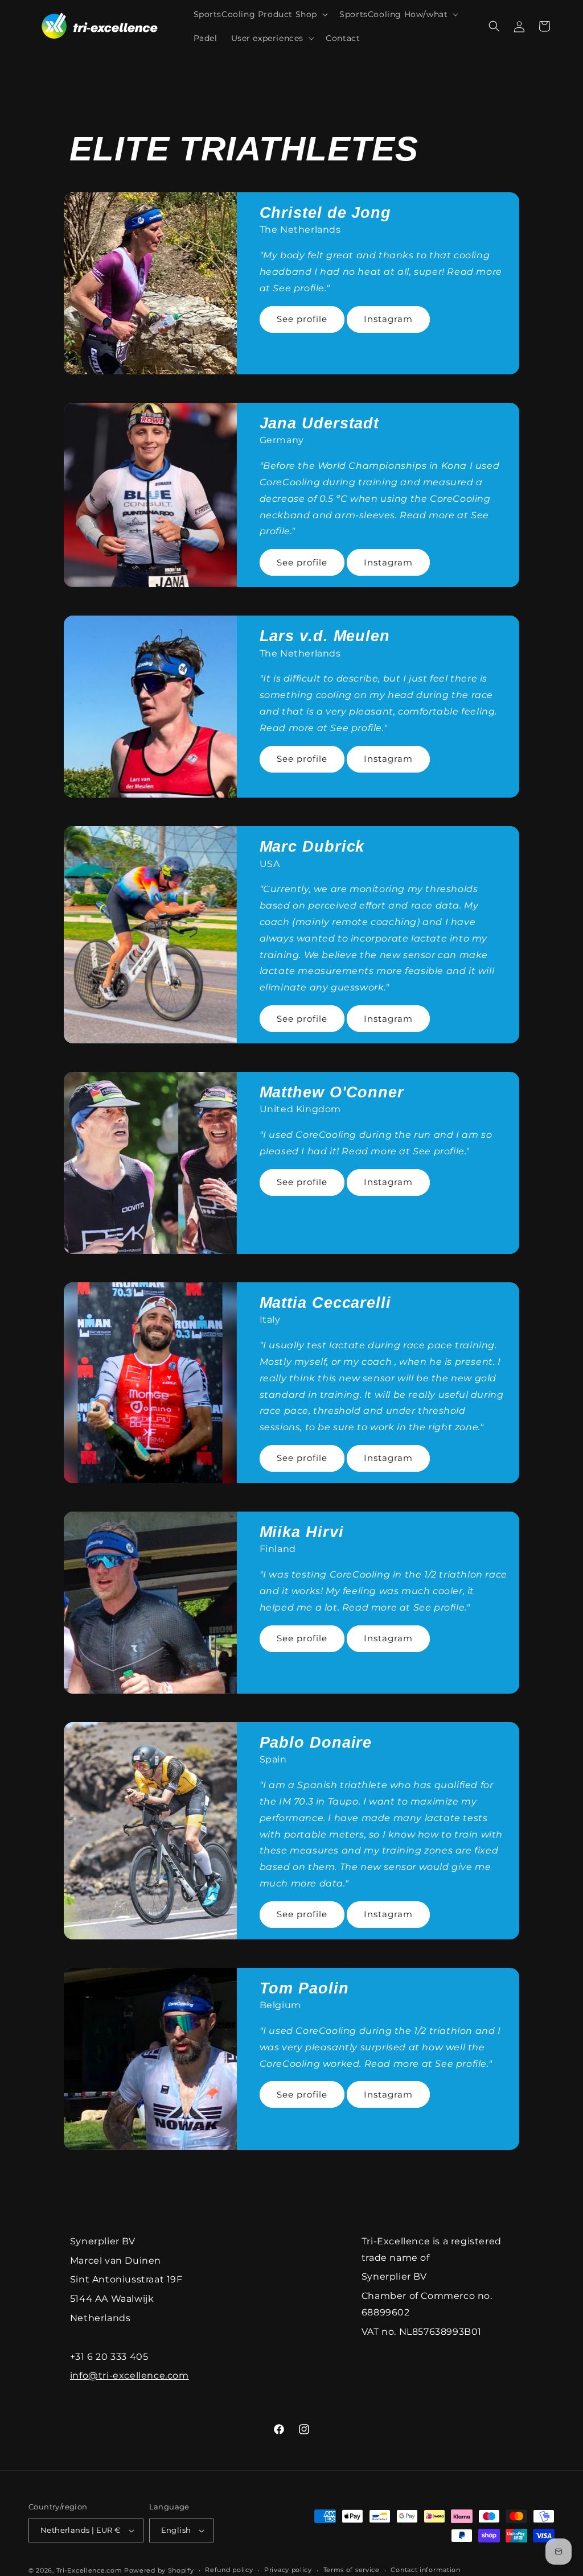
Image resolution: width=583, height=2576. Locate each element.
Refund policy (229, 2570)
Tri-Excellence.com (89, 2570)
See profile (302, 319)
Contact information (425, 2570)
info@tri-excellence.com (130, 2375)
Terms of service (352, 2570)
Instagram (388, 319)
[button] (260, 14)
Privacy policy (288, 2570)
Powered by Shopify (159, 2570)
